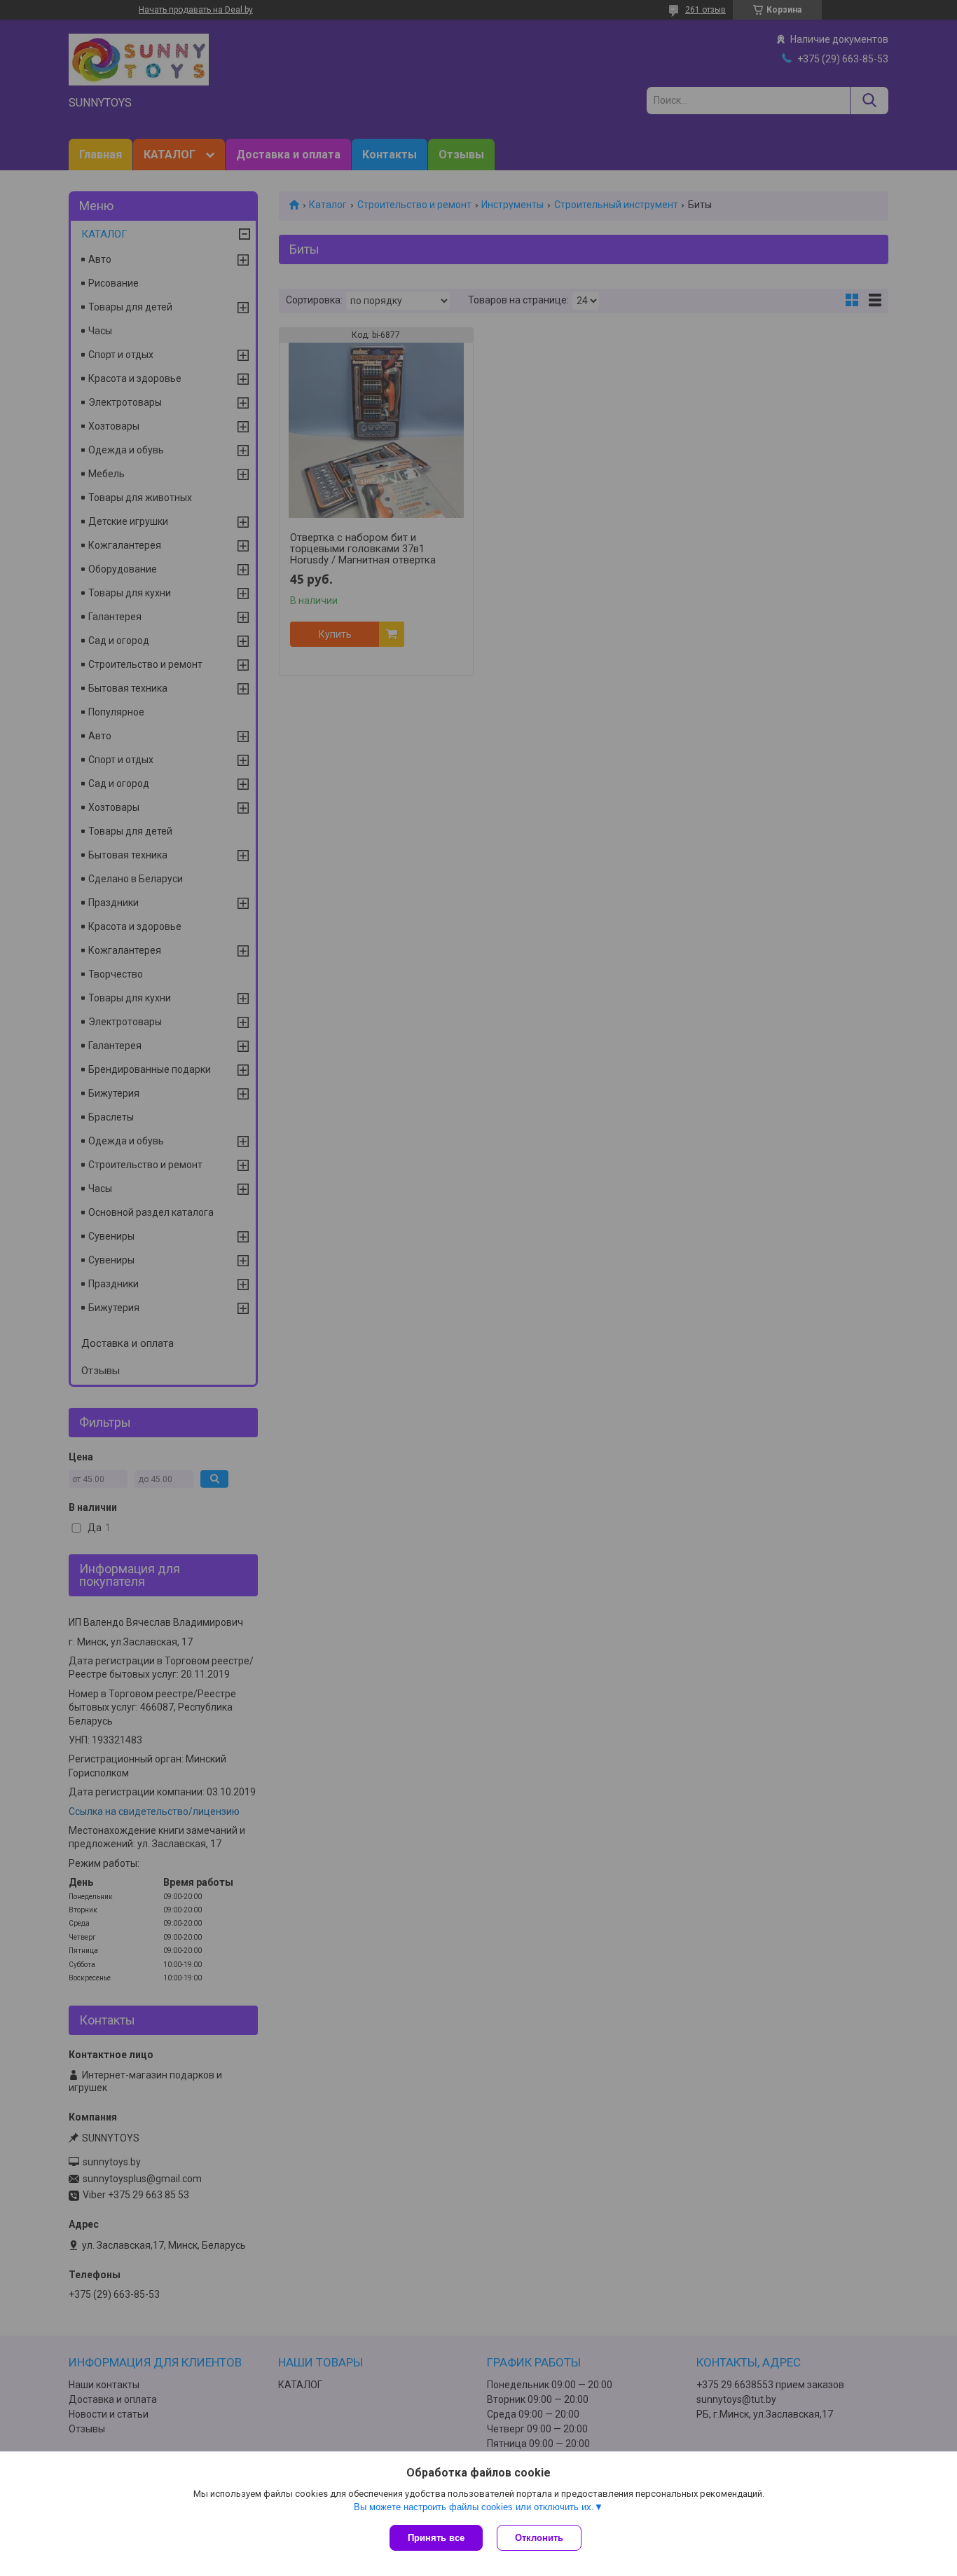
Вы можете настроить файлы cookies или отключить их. (474, 2507)
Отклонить (539, 2538)
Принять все (436, 2538)
